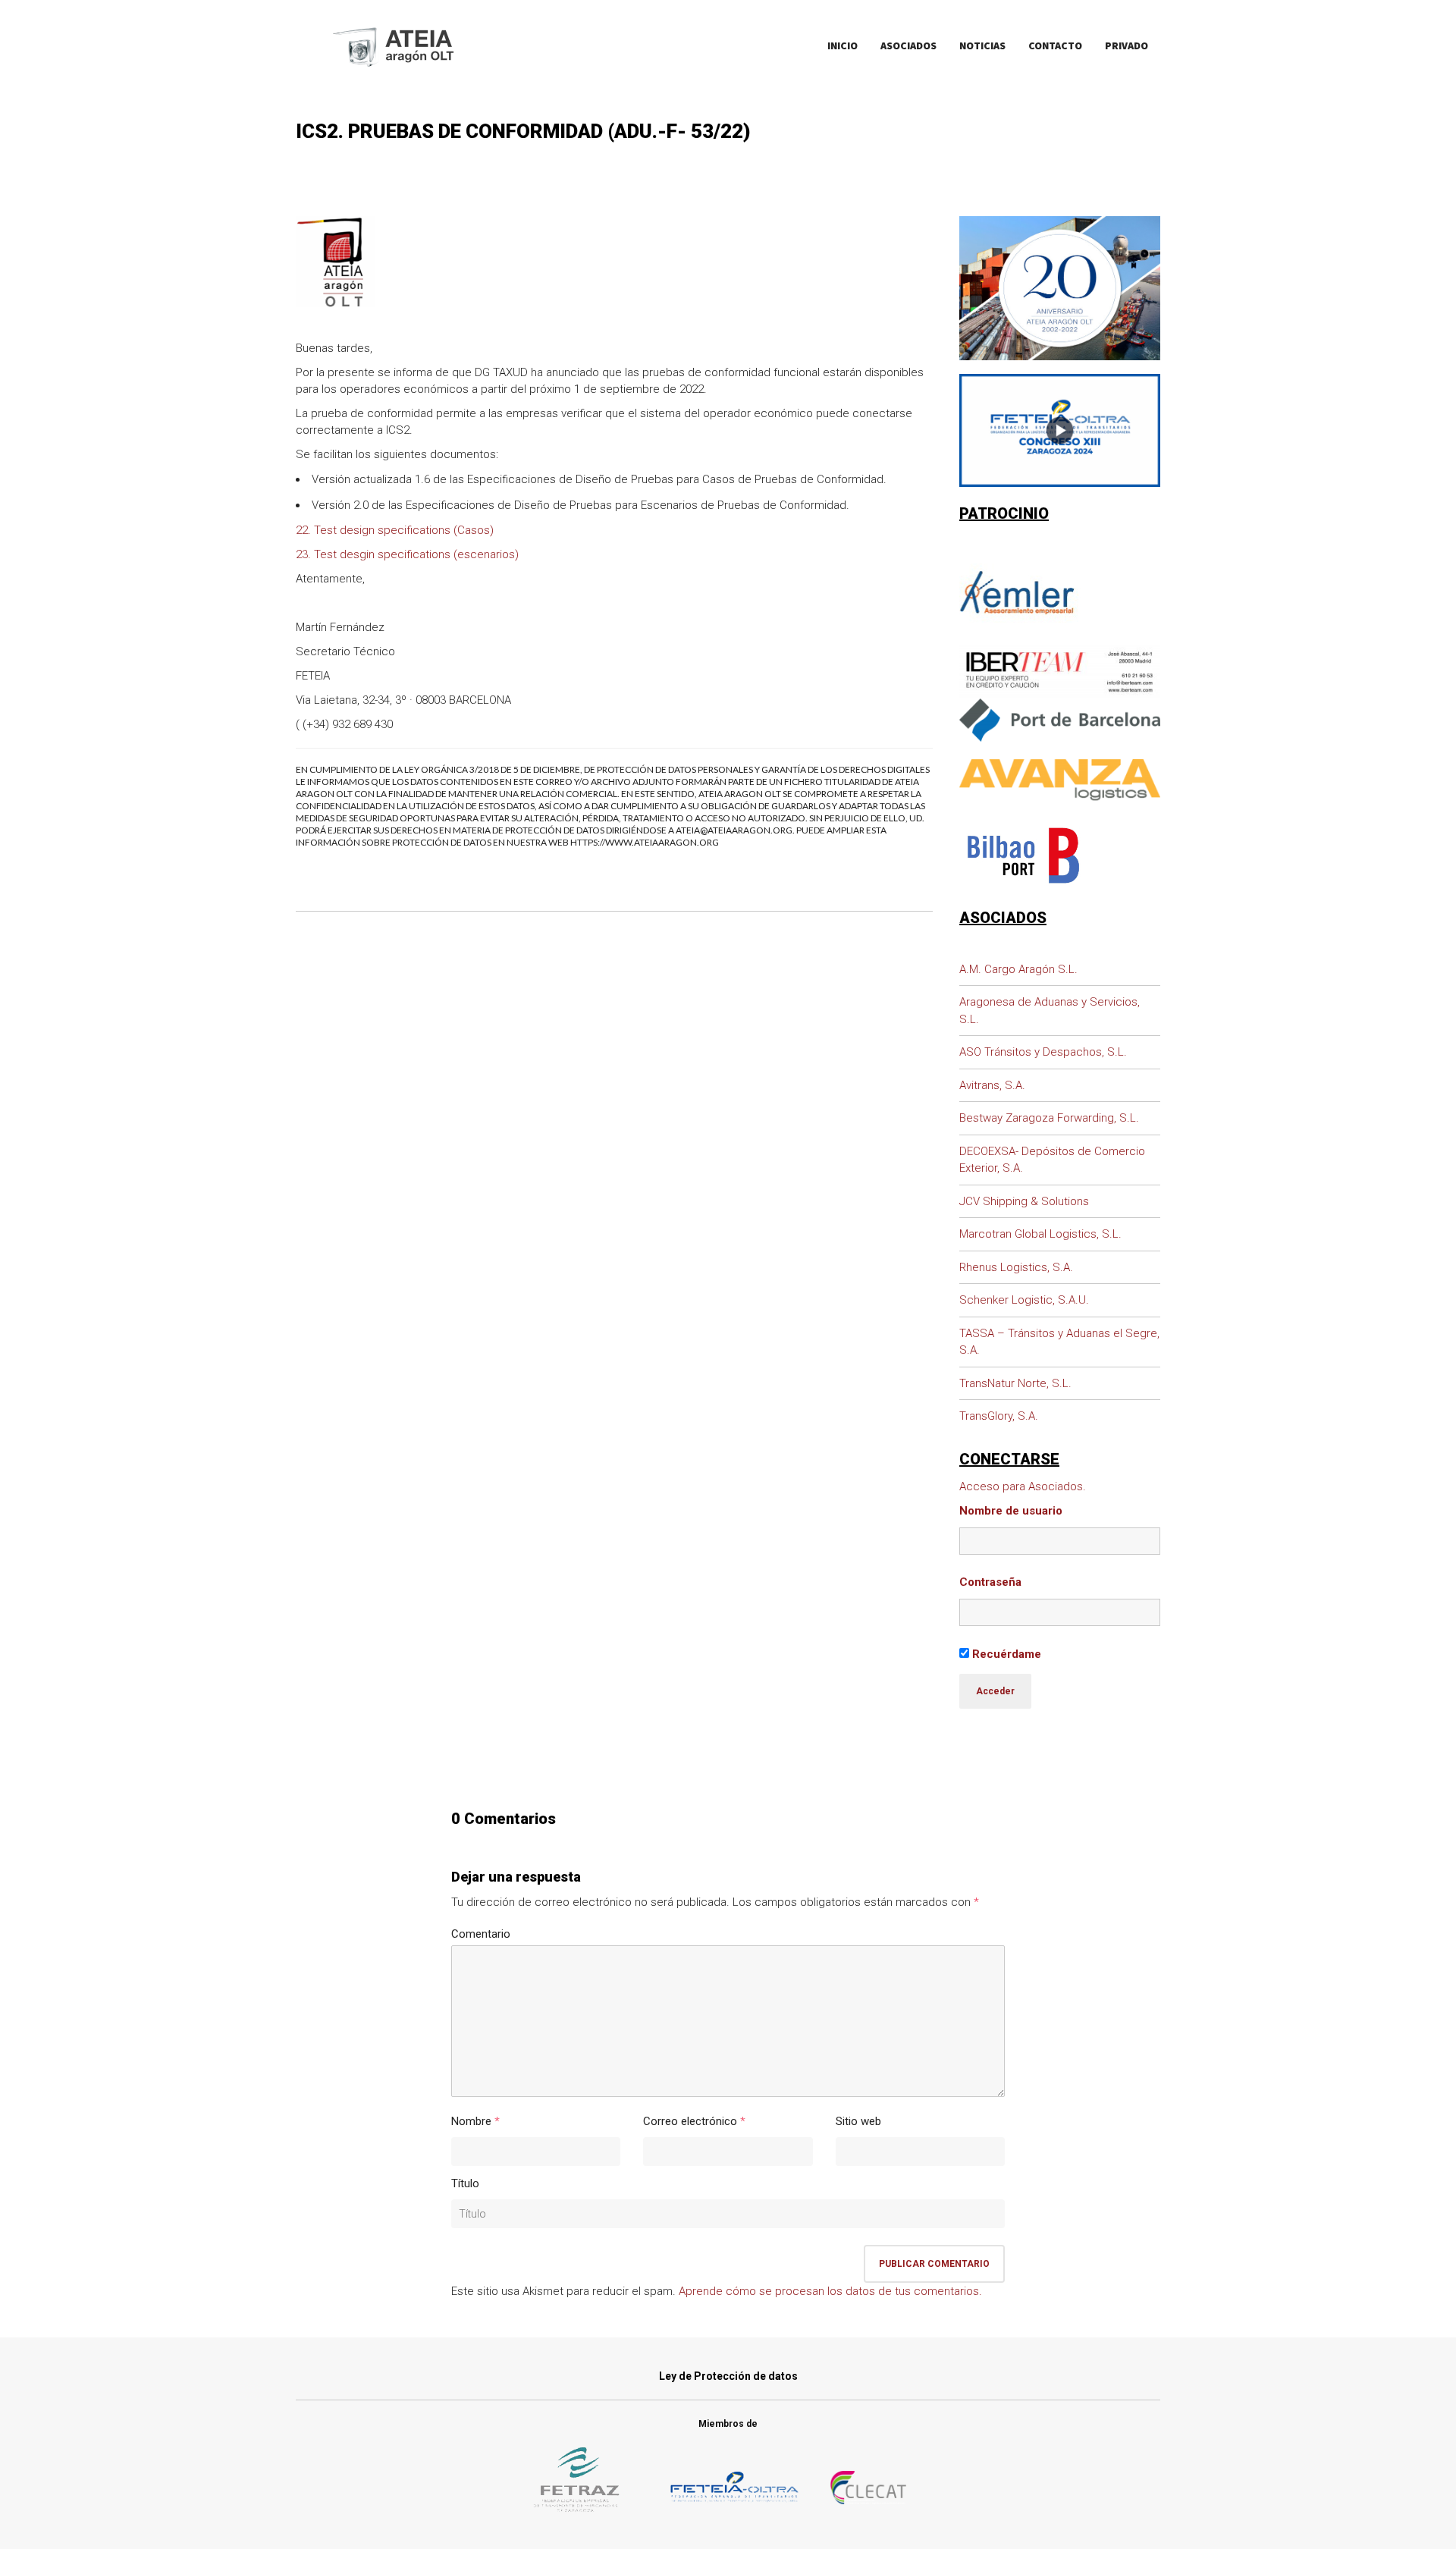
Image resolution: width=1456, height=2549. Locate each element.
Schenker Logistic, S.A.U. (1024, 1300)
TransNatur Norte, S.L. (1015, 1383)
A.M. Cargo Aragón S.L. (1018, 969)
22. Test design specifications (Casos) (395, 530)
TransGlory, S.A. (999, 1416)
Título (465, 2183)
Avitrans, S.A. (992, 1085)
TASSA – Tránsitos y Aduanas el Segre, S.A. (1059, 1342)
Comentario (481, 1934)
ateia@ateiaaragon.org (734, 830)
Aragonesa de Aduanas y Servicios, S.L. (1050, 1011)
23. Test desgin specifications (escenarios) (407, 554)
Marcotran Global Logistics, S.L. (1040, 1234)
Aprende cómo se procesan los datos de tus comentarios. (830, 2291)
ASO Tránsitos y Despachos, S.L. (1043, 1052)
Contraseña (990, 1582)
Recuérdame (1005, 1654)
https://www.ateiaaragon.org (645, 842)
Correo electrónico (690, 2121)
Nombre (471, 2121)
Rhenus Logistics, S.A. (1016, 1267)
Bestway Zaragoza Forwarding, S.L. (1049, 1118)
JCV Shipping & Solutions (1024, 1201)
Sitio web (858, 2121)
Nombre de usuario (1011, 1511)
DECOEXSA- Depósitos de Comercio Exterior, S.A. (1052, 1160)
